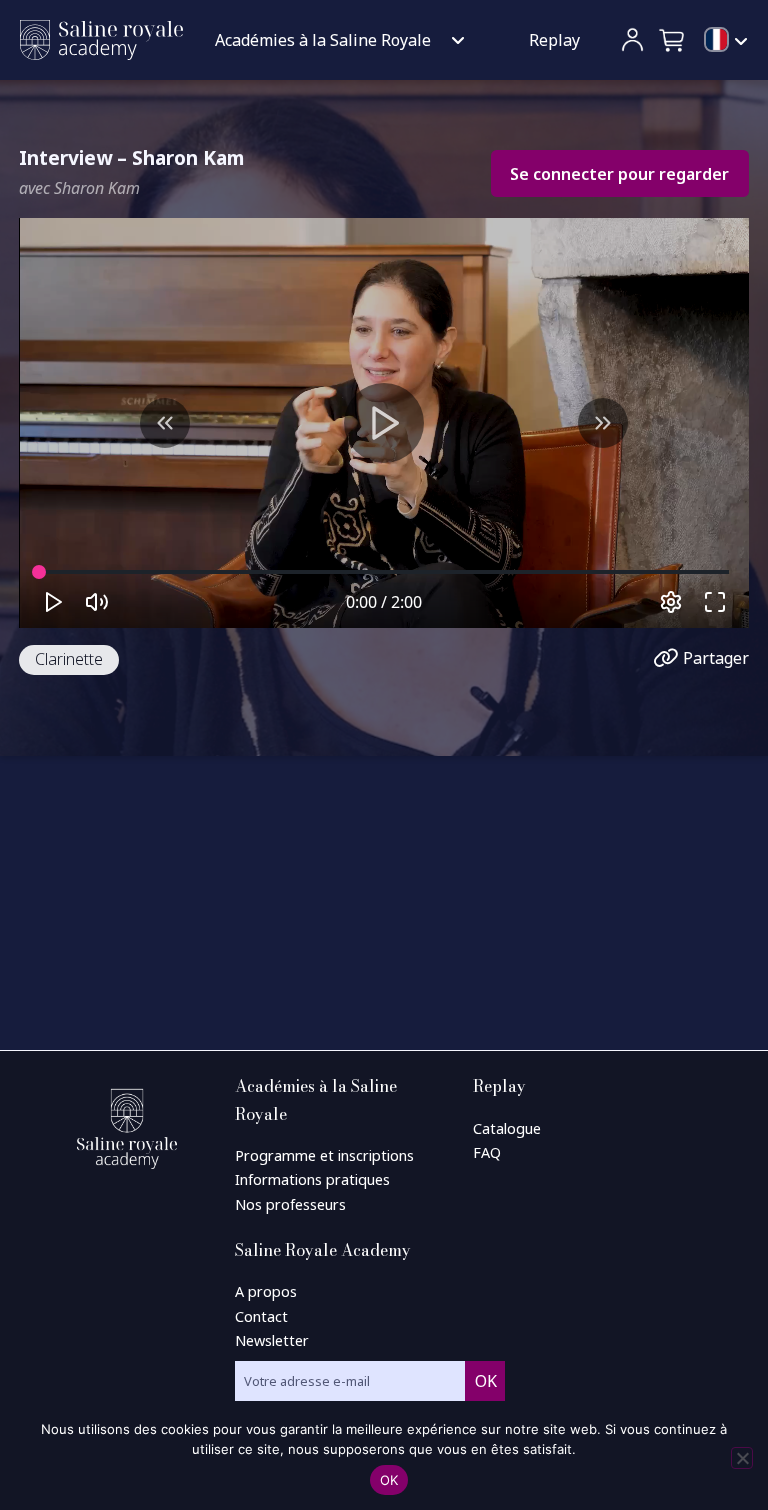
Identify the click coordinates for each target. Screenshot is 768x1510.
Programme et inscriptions (324, 1155)
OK (389, 1480)
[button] (673, 40)
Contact (261, 1316)
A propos (266, 1291)
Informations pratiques (312, 1179)
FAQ (487, 1152)
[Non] (742, 1458)
